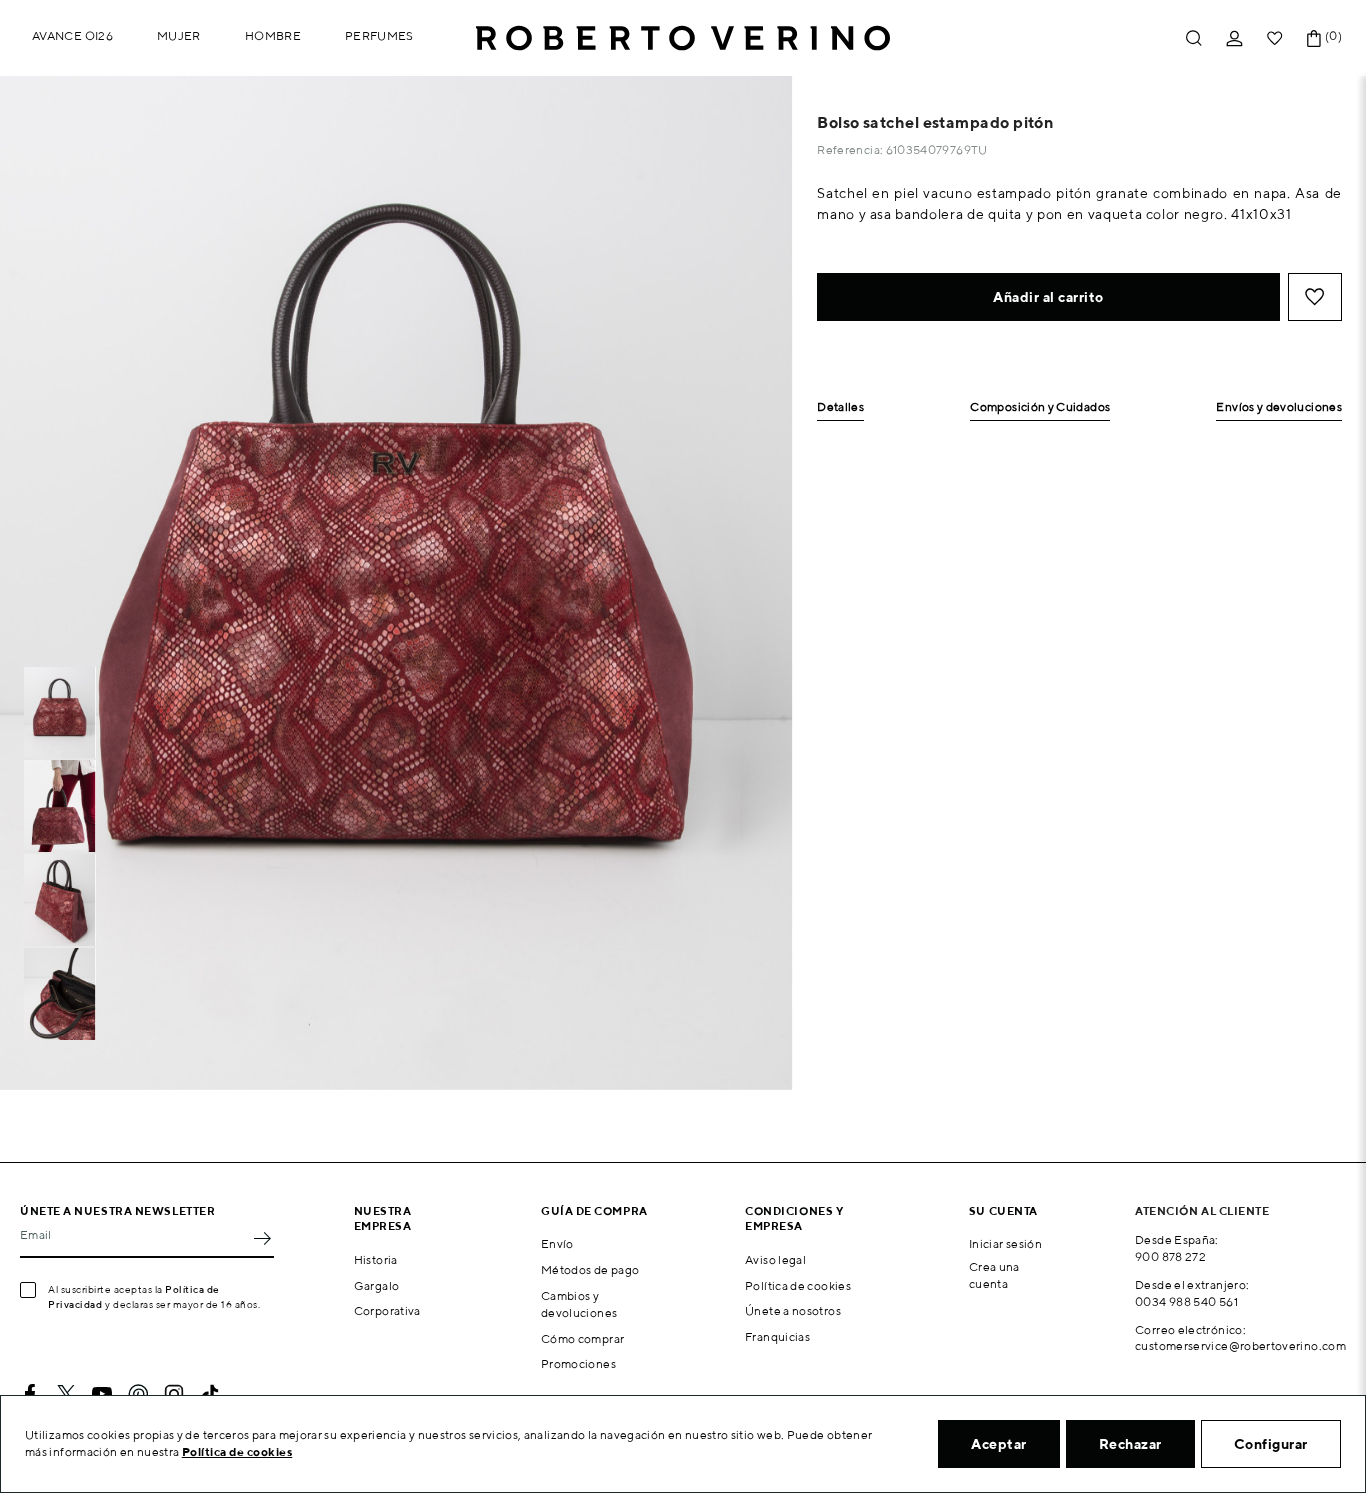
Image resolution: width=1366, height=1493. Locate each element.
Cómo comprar (582, 1338)
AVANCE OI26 (72, 35)
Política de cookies (798, 1285)
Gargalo (377, 1285)
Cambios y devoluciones (579, 1304)
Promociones (578, 1363)
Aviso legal (775, 1259)
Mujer (179, 35)
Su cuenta (1003, 1210)
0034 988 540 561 (1186, 1301)
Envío (557, 1243)
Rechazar (1130, 1444)
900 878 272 (1170, 1256)
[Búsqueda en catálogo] (1194, 38)
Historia (376, 1259)
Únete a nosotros (793, 1310)
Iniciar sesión (1005, 1243)
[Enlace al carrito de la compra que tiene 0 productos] (1314, 38)
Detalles (840, 407)
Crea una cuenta (994, 1275)
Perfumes (379, 35)
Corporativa (387, 1310)
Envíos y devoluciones (1279, 407)
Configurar (1271, 1444)
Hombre (273, 35)
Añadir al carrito (1048, 297)
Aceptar (999, 1444)
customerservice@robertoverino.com (1240, 1345)
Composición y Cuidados (1040, 407)
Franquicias (777, 1336)
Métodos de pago (590, 1269)
